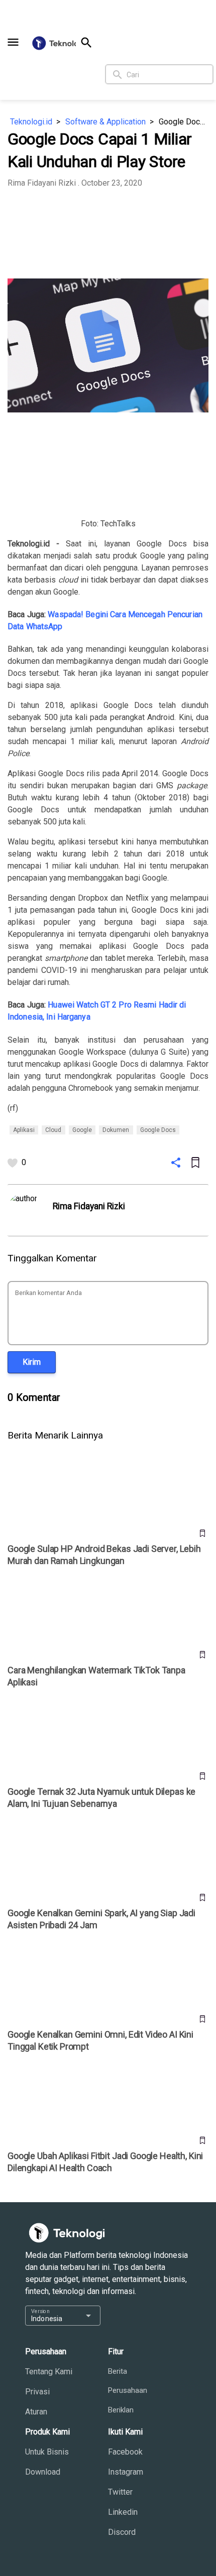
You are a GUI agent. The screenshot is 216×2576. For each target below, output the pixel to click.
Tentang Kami (49, 2372)
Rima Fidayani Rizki (42, 183)
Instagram (126, 2472)
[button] (13, 42)
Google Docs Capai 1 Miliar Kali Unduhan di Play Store (184, 122)
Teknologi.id (31, 122)
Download (43, 2472)
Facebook (125, 2452)
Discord (122, 2532)
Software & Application (105, 122)
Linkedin (123, 2512)
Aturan (36, 2412)
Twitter (120, 2492)
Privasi (37, 2392)
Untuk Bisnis (47, 2452)
